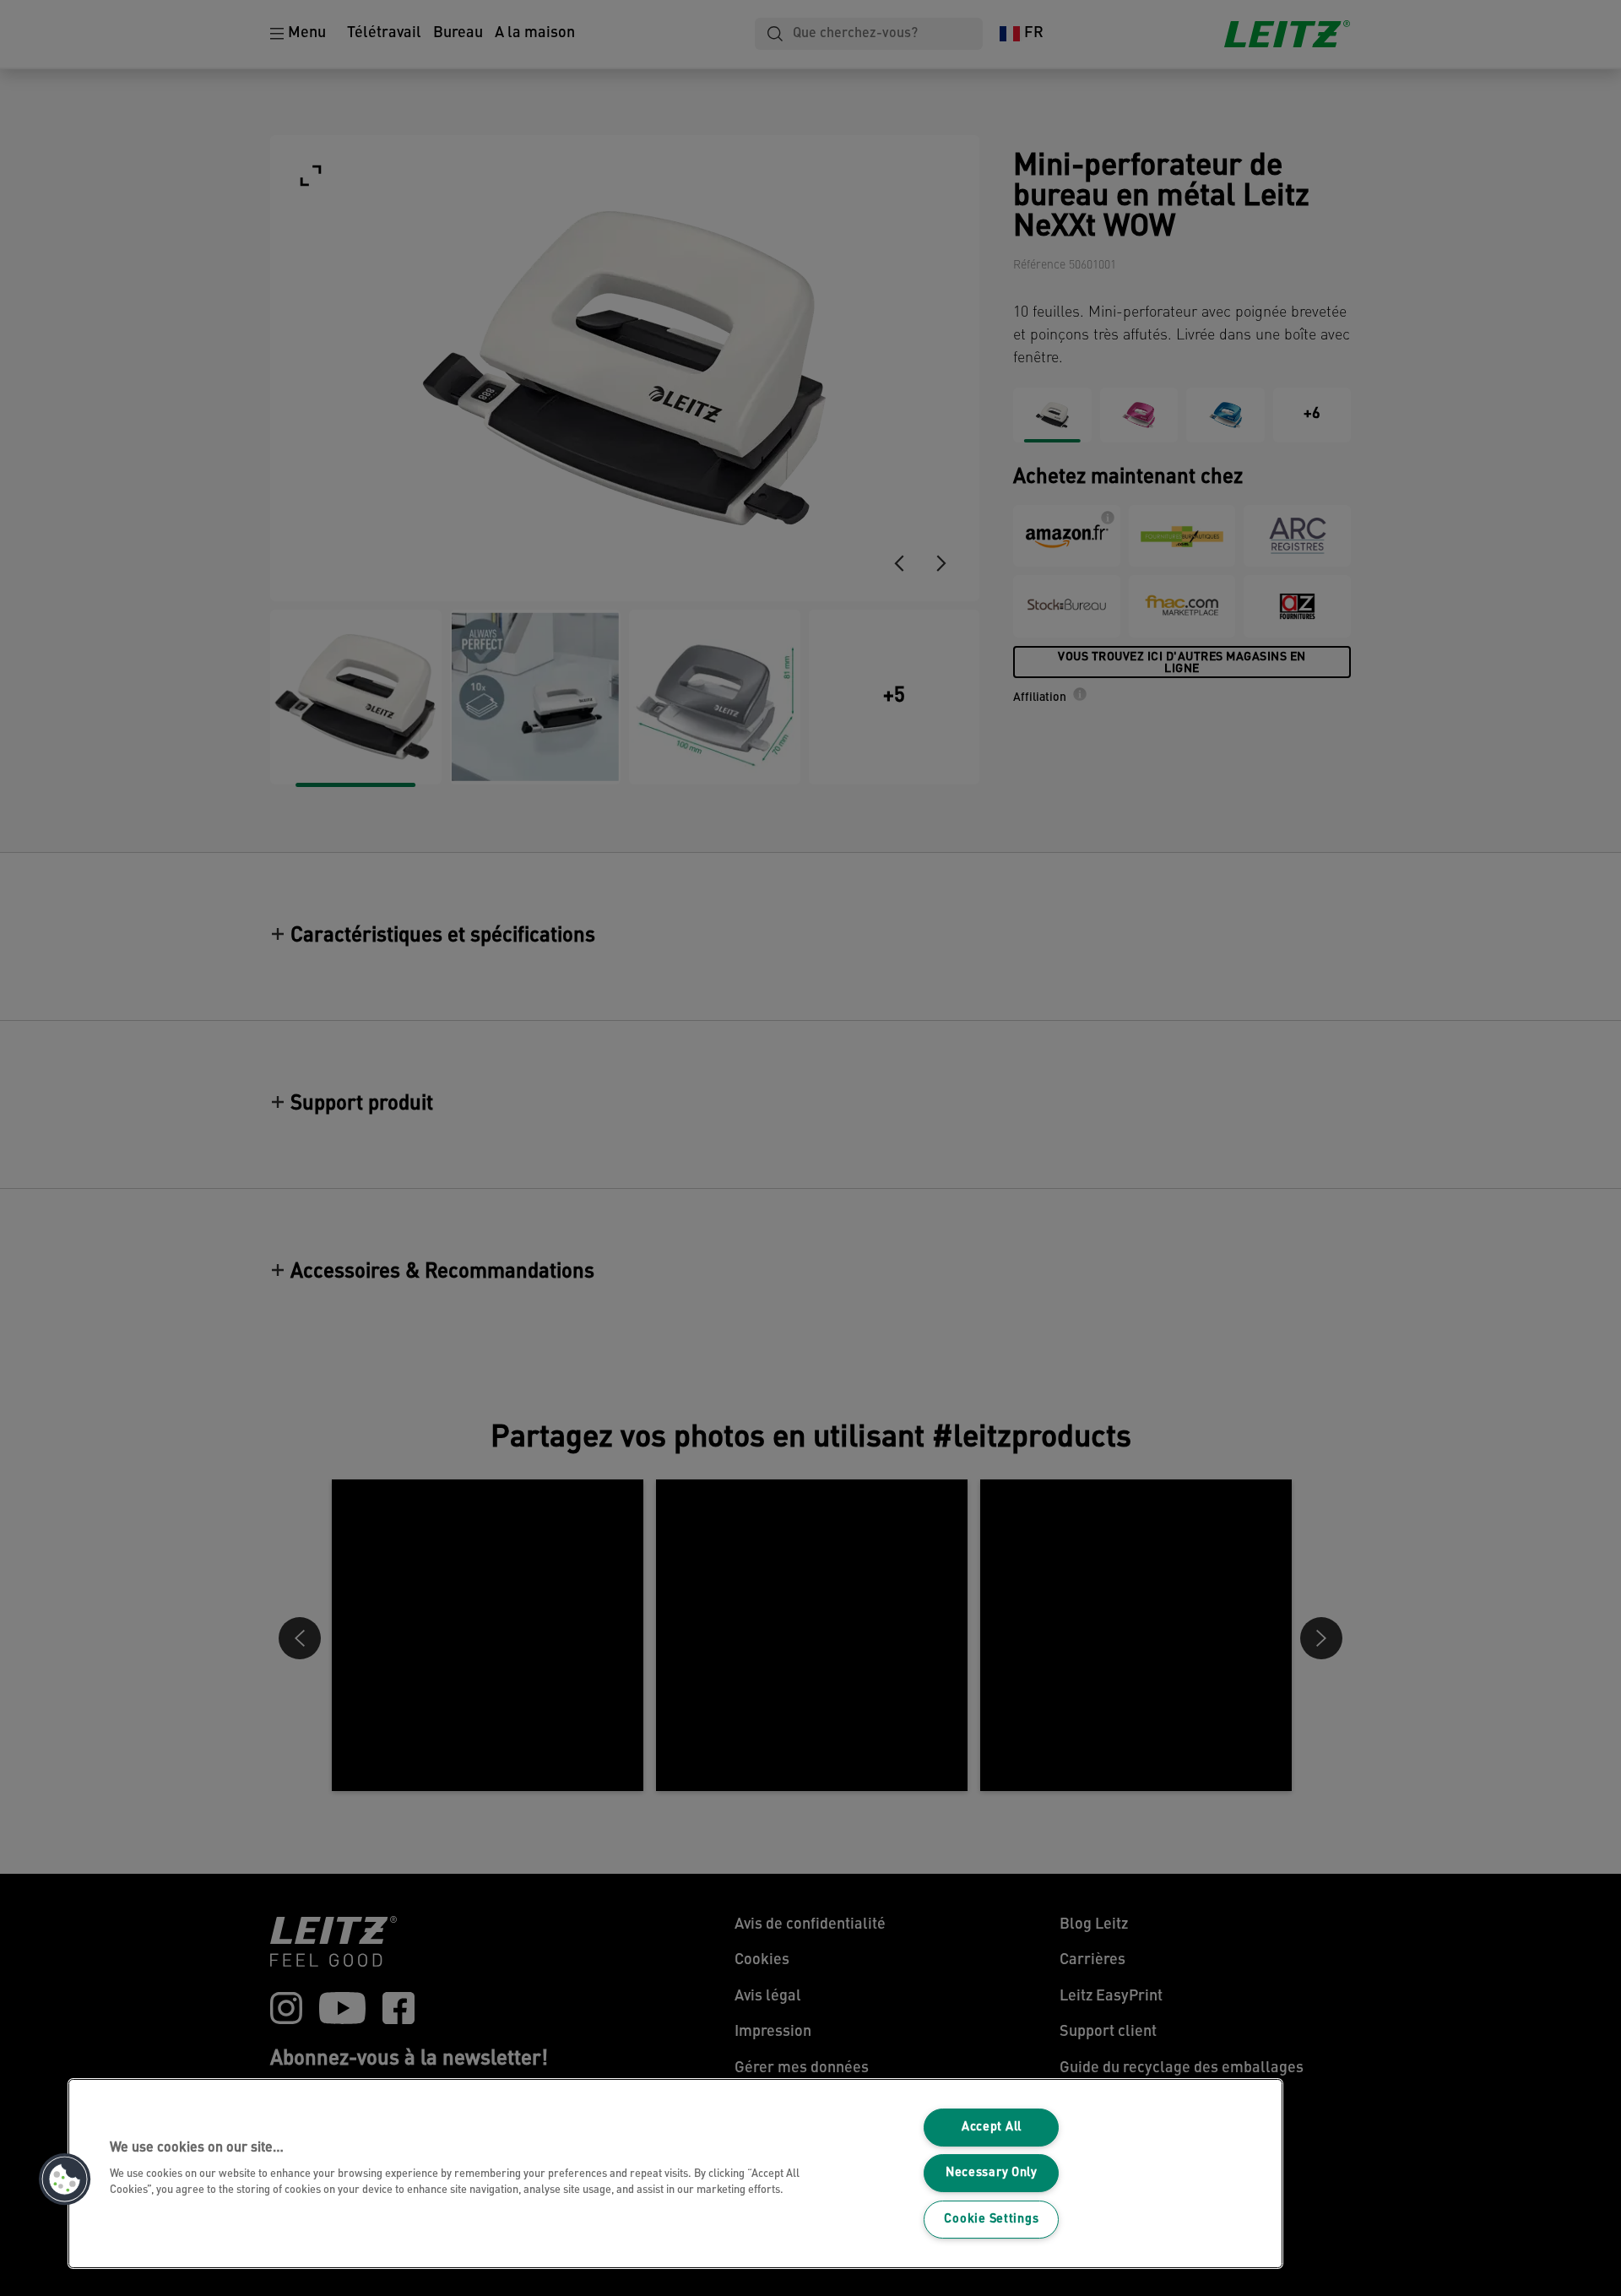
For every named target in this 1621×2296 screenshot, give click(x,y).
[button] (65, 2179)
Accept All (992, 2128)
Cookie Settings (991, 2220)
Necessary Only (992, 2173)
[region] (675, 2174)
